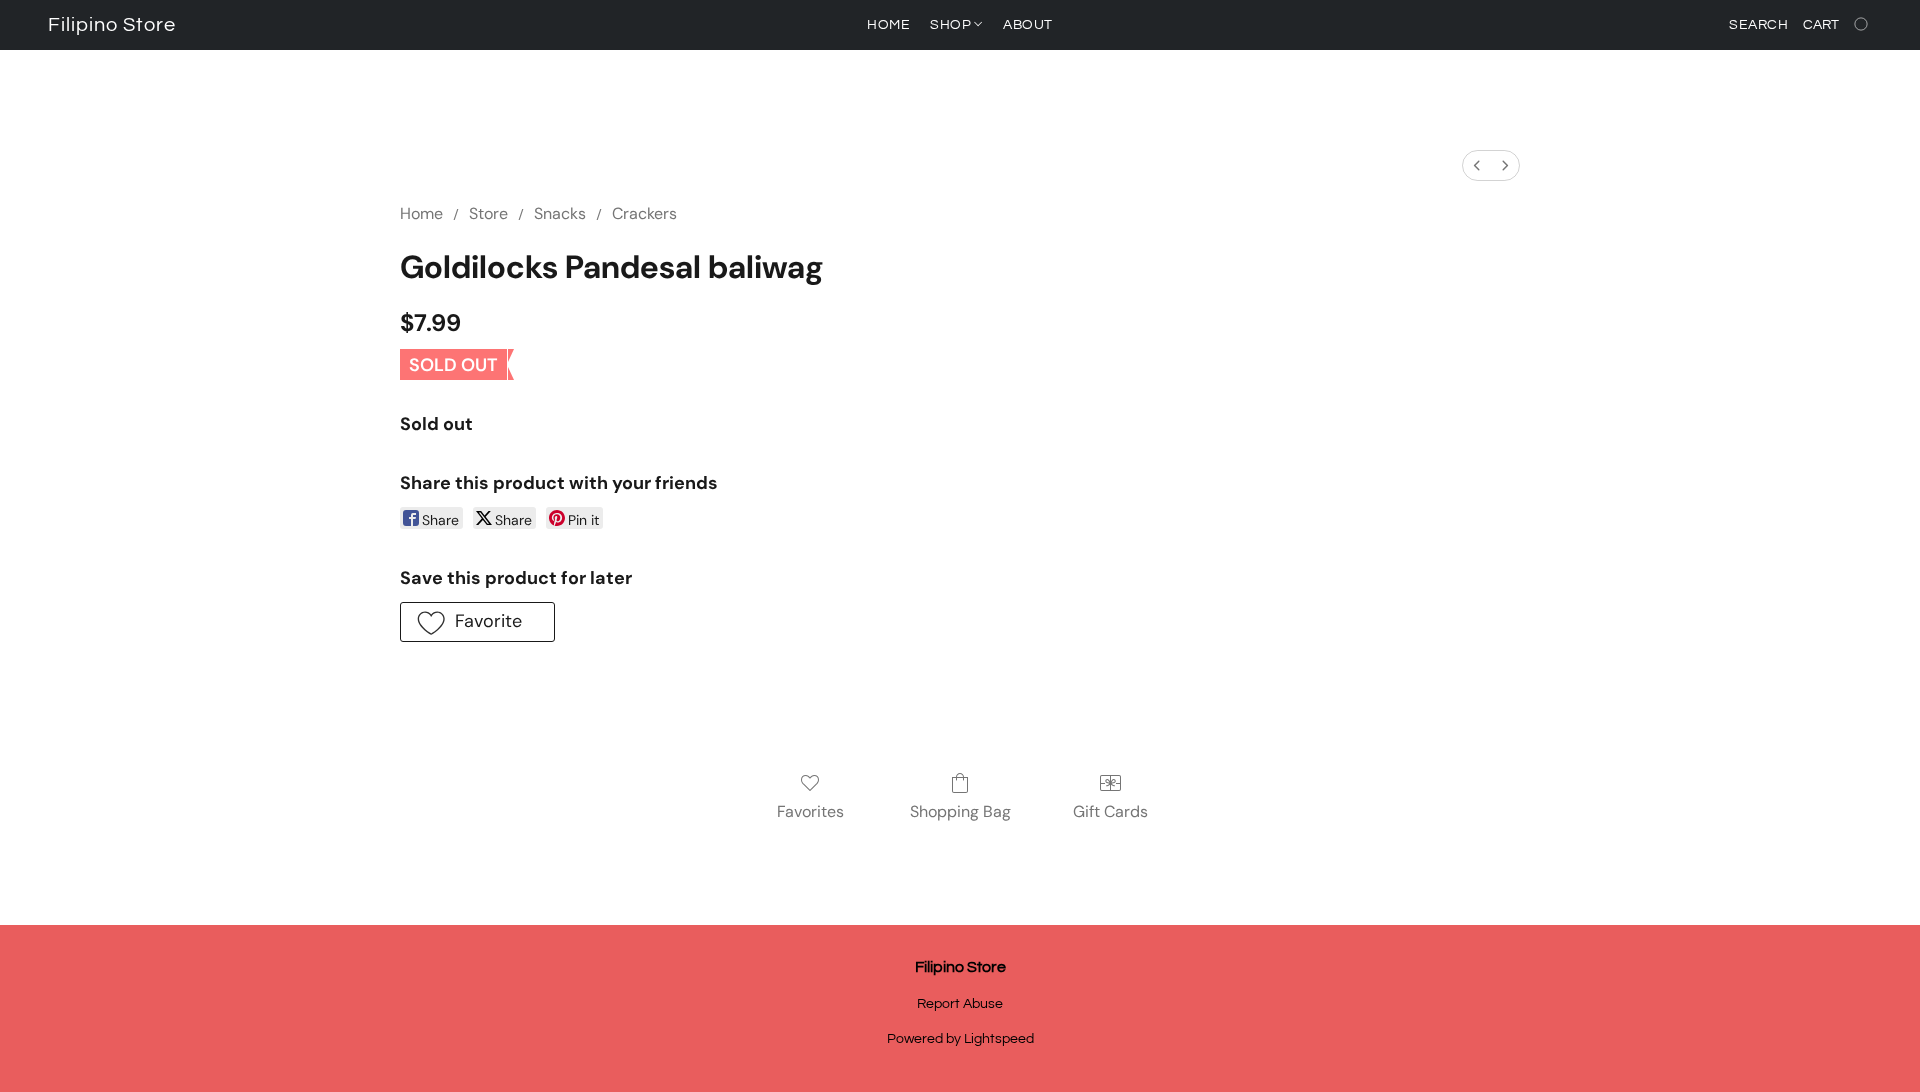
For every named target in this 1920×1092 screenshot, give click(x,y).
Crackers (644, 213)
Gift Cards (1110, 811)
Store (488, 213)
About (1028, 25)
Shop (952, 25)
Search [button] (1758, 25)
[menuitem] (1477, 165)
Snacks (560, 213)
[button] (112, 25)
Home (888, 25)
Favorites (810, 811)
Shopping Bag (960, 811)
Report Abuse (960, 1004)
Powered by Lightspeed (960, 1039)
